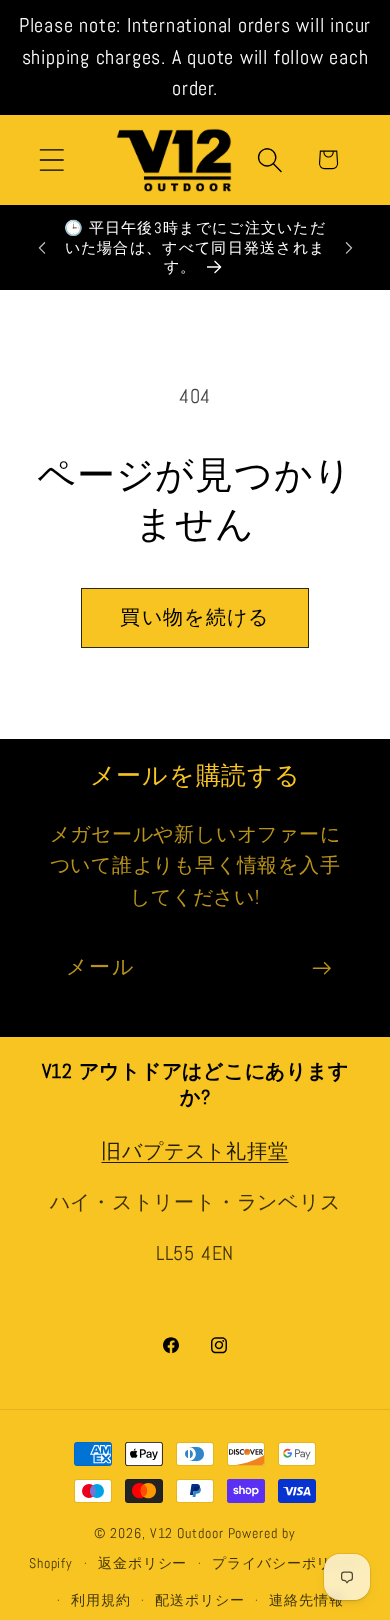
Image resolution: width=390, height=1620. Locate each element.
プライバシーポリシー (286, 1563)
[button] (51, 159)
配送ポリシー (199, 1600)
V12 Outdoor (187, 1533)
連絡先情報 (306, 1600)
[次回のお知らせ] (349, 248)
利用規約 (101, 1600)
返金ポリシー (142, 1563)
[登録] (321, 968)
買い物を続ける (194, 617)
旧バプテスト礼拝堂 (194, 1151)
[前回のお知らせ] (42, 248)
